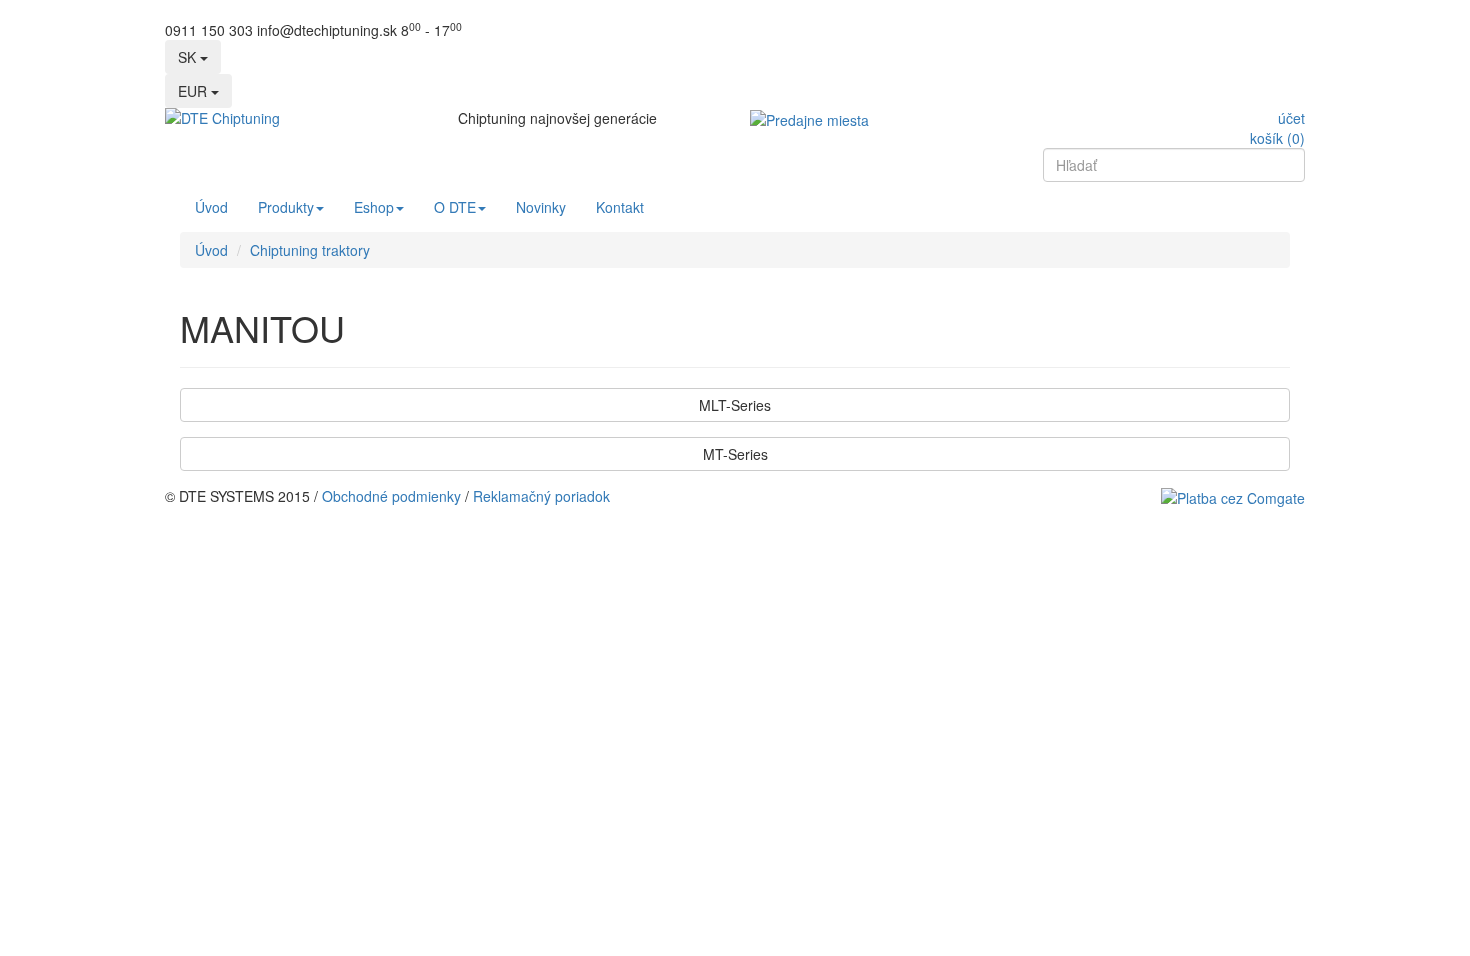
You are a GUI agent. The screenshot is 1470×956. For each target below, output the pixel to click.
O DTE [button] (455, 207)
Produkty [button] (286, 207)
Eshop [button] (374, 207)
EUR (194, 91)
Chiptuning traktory (310, 250)
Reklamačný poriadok (541, 496)
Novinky (541, 207)
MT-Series (735, 454)
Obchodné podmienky (391, 496)
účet (1291, 118)
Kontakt (620, 207)
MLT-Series (735, 405)
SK (189, 57)
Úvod (211, 207)
